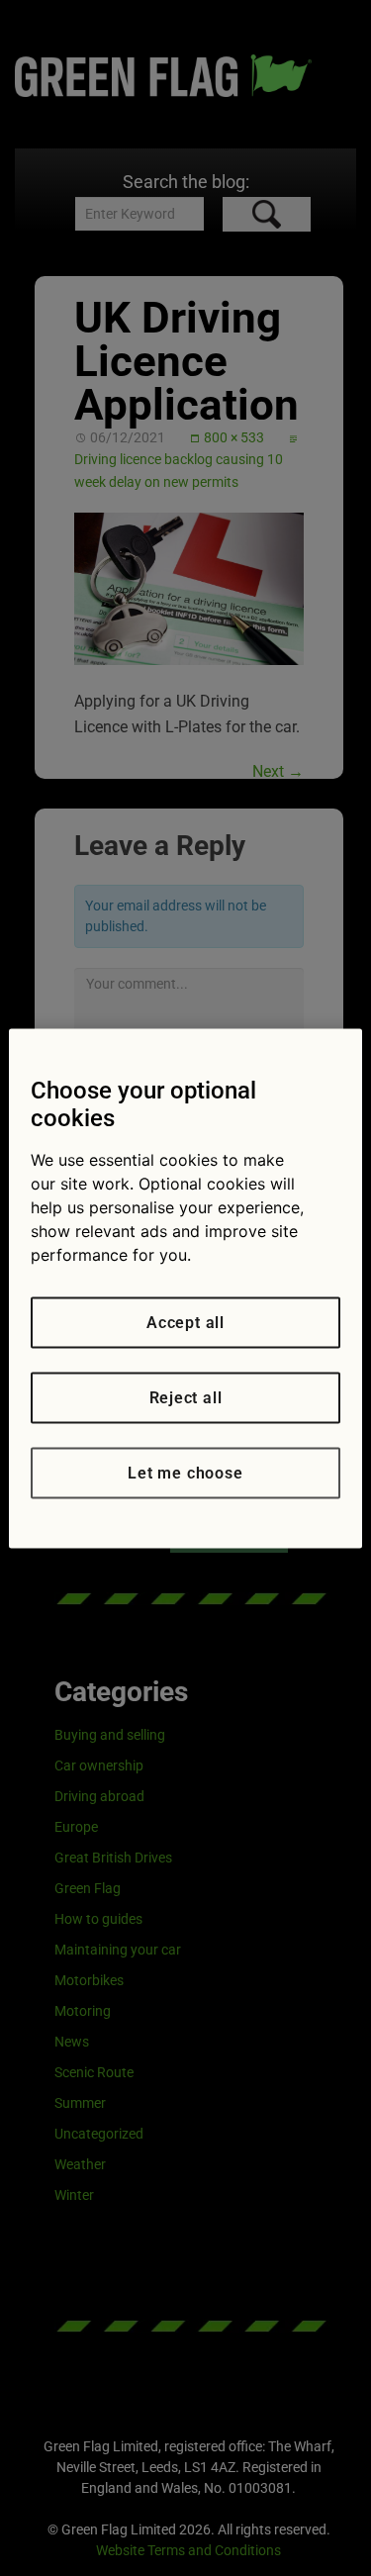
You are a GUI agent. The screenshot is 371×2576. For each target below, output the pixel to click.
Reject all (186, 1397)
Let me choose (185, 1472)
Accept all (185, 1322)
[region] (185, 1288)
